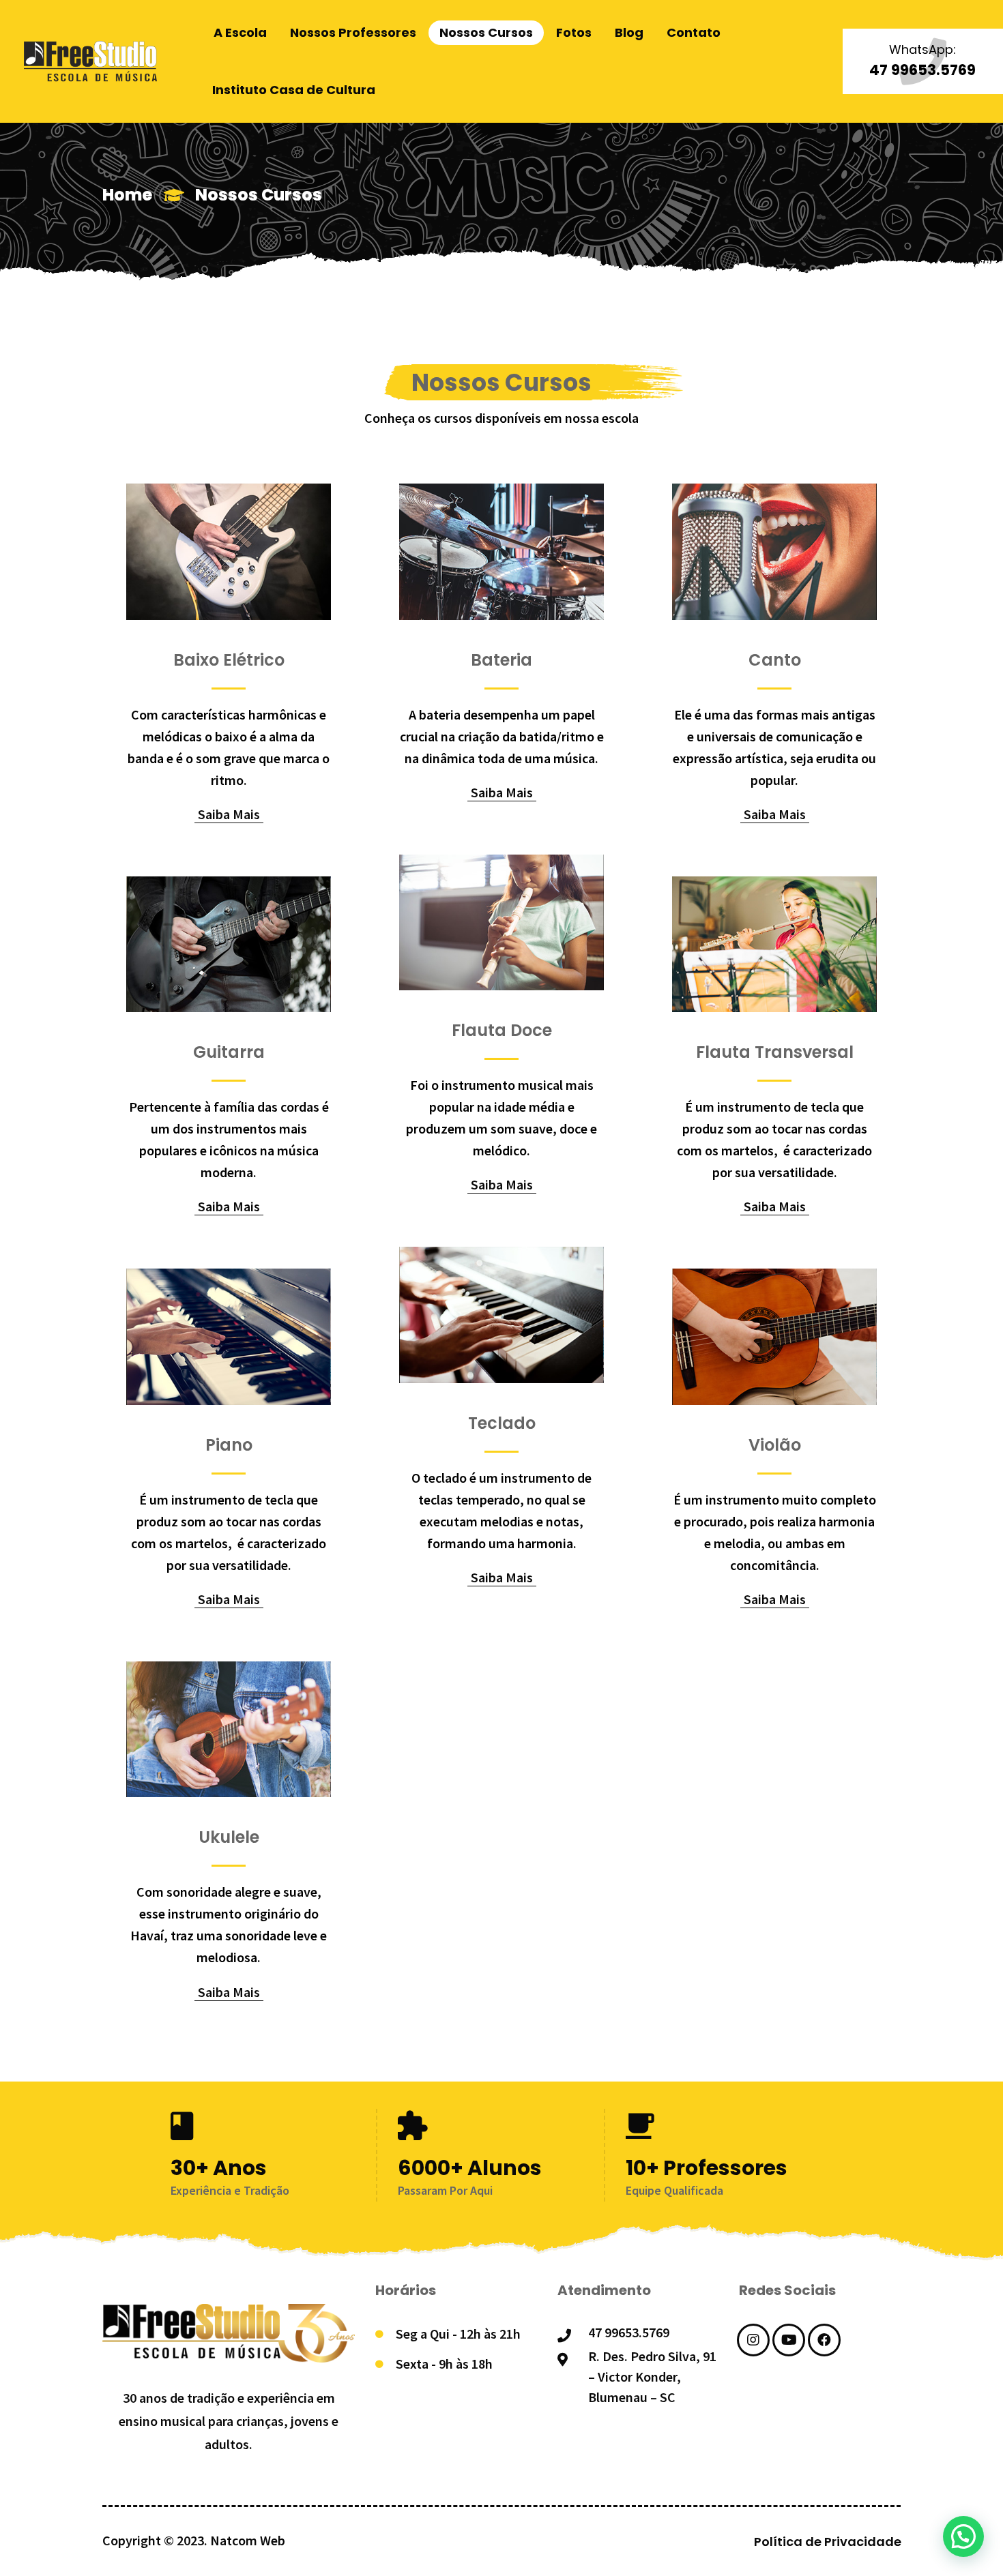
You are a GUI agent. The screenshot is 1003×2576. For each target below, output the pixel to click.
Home (127, 195)
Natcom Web (248, 2540)
